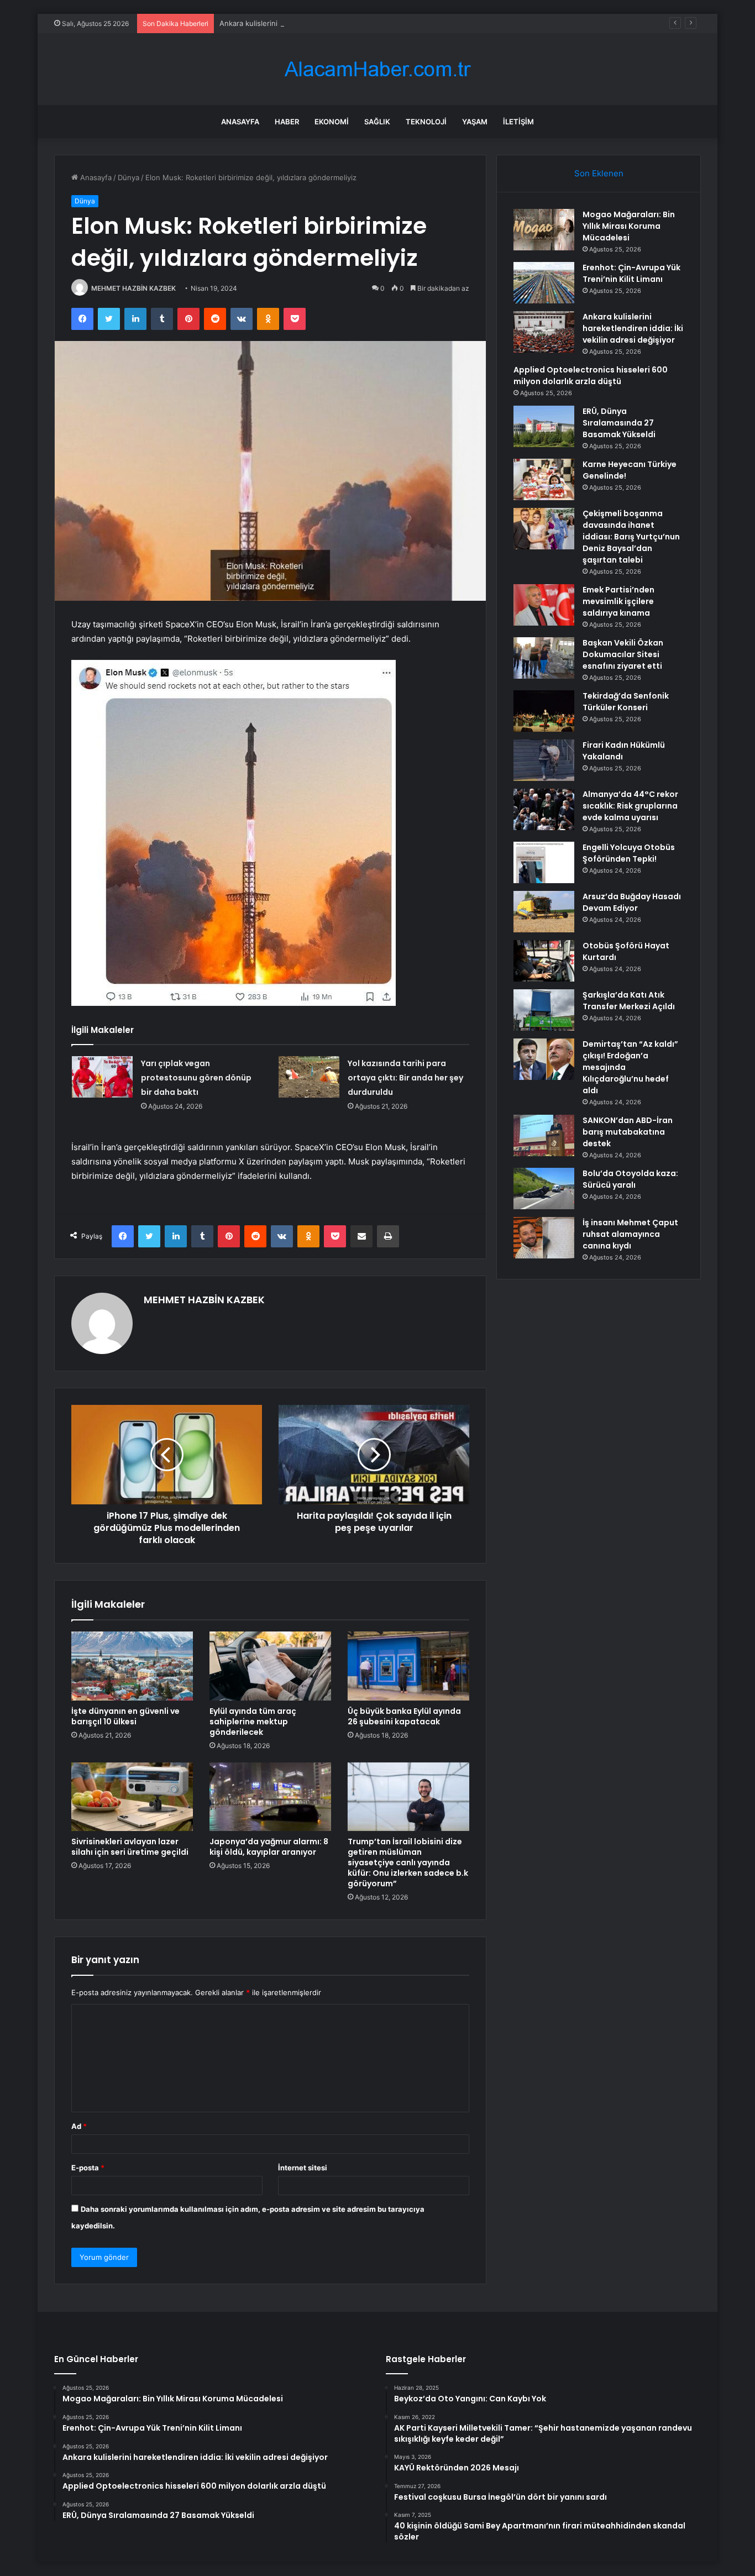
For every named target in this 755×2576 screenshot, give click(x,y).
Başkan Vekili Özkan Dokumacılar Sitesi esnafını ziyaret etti (623, 654)
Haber (287, 122)
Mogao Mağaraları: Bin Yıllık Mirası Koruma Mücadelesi (629, 226)
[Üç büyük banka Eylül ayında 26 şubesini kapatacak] (408, 1666)
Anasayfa (240, 122)
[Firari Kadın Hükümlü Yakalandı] (544, 760)
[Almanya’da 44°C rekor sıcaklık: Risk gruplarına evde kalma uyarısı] (544, 809)
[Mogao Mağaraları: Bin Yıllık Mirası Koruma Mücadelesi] (544, 230)
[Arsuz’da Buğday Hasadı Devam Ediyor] (544, 912)
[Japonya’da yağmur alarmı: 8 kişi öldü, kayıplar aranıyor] (270, 1797)
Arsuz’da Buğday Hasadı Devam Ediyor (632, 902)
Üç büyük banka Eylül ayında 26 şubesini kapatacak (404, 1716)
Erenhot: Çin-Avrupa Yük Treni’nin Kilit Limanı (631, 273)
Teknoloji (426, 122)
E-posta (88, 2168)
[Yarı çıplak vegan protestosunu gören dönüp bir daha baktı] (102, 1077)
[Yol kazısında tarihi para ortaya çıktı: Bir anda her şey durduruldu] (309, 1077)
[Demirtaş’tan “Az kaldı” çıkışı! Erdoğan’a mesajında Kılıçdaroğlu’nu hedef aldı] (544, 1059)
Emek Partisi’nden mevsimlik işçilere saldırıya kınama (618, 601)
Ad (79, 2126)
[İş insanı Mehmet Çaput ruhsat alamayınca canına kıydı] (544, 1238)
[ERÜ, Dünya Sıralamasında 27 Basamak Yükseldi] (544, 426)
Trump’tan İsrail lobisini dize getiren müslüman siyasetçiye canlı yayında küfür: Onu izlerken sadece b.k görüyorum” (408, 1863)
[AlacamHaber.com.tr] (377, 69)
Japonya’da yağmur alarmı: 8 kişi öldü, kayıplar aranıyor (269, 1847)
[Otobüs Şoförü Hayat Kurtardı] (544, 961)
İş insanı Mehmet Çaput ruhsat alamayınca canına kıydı (630, 1234)
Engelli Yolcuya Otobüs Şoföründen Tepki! (629, 853)
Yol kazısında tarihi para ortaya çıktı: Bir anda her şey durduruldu (405, 1078)
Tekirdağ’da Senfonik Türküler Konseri (626, 702)
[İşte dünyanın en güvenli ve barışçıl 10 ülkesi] (132, 1666)
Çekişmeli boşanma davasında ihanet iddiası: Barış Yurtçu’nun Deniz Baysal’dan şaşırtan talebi (631, 537)
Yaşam (475, 122)
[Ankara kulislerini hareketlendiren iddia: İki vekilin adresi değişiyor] (544, 332)
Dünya (129, 177)
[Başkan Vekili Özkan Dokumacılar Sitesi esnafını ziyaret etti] (544, 658)
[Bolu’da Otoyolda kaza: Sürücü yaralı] (544, 1189)
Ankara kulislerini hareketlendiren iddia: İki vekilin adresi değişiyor (332, 23)
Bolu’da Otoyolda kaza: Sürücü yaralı (630, 1179)
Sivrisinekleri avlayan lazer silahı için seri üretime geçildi (130, 1847)
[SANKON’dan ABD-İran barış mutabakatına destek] (544, 1135)
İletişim (518, 122)
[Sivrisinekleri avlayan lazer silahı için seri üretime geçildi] (132, 1797)
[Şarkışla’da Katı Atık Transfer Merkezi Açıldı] (544, 1010)
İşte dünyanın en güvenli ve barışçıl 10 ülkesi (125, 1716)
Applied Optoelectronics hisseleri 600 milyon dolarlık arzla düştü (591, 376)
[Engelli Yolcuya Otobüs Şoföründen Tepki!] (544, 862)
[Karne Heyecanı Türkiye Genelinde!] (544, 479)
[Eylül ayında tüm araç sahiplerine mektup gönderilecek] (270, 1666)
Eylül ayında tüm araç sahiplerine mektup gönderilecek (253, 1722)
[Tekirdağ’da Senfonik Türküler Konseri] (544, 711)
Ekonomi (332, 122)
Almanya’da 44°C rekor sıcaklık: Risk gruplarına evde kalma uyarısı (630, 806)
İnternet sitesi (303, 2168)
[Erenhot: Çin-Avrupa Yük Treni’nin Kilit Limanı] (544, 283)
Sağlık (377, 122)
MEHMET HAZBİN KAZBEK (133, 288)
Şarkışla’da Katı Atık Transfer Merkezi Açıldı (629, 1001)
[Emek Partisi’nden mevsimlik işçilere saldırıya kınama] (544, 605)
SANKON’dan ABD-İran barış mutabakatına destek (628, 1132)
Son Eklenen (599, 173)
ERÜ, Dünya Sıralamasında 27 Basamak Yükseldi (619, 423)
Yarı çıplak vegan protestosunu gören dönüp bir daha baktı (196, 1078)
